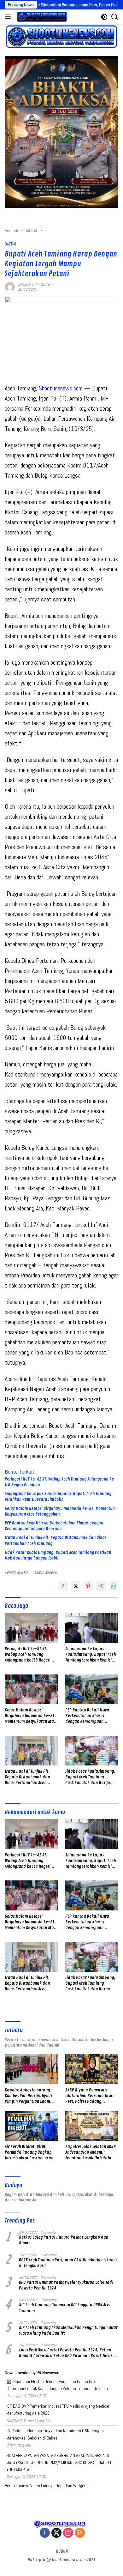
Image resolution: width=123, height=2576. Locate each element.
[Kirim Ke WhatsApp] (114, 1586)
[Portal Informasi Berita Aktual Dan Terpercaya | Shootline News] (41, 17)
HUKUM (62, 2551)
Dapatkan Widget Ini (73, 2486)
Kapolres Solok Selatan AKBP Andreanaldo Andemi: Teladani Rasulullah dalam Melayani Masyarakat (91, 2153)
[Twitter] (56, 2533)
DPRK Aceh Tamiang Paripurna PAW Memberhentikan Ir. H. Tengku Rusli (69, 2263)
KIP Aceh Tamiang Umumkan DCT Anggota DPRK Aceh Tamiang (65, 2308)
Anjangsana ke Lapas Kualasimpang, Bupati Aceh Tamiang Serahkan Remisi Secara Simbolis (58, 1496)
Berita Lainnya (17, 2486)
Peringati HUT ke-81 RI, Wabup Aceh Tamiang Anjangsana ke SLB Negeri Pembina (59, 1482)
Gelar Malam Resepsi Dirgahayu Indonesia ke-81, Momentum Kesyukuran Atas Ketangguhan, (60, 1511)
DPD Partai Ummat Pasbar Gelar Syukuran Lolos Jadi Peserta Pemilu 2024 (66, 2285)
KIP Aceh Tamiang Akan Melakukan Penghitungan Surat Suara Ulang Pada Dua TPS (68, 2330)
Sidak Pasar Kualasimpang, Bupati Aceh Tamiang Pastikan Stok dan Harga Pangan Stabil (58, 1555)
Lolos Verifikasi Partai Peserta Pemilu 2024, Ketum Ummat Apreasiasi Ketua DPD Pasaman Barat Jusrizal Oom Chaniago (67, 2353)
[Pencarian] (115, 17)
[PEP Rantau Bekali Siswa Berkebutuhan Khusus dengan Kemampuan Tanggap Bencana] (92, 1689)
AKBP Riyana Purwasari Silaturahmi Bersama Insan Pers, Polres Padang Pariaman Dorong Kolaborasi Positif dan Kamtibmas (91, 2096)
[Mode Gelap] (104, 17)
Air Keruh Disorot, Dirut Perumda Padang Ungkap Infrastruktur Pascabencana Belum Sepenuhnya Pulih (30, 2153)
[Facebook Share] (63, 1586)
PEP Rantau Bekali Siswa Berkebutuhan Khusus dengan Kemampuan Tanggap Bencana (54, 1526)
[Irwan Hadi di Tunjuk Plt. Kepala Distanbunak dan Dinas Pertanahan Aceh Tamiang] (31, 1751)
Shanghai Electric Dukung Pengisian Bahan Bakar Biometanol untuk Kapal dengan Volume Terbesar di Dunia (57, 2385)
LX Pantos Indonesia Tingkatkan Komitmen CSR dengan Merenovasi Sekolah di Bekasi (55, 2434)
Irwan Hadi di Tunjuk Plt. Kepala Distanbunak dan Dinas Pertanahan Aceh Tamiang (56, 1540)
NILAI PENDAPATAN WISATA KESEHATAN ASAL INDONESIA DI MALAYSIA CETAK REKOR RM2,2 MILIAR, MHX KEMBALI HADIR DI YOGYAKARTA (60, 2462)
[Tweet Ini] (76, 1586)
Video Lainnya (42, 2486)
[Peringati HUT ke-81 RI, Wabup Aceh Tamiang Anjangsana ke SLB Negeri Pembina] (31, 1628)
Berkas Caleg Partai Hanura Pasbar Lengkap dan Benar (64, 2240)
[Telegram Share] (101, 1586)
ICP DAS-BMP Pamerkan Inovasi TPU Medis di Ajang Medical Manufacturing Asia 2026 (58, 2410)
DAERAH (11, 244)
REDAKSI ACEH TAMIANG (36, 285)
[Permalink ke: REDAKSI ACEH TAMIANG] (10, 287)
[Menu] (9, 17)
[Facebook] (45, 2533)
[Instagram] (68, 2533)
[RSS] (80, 2533)
